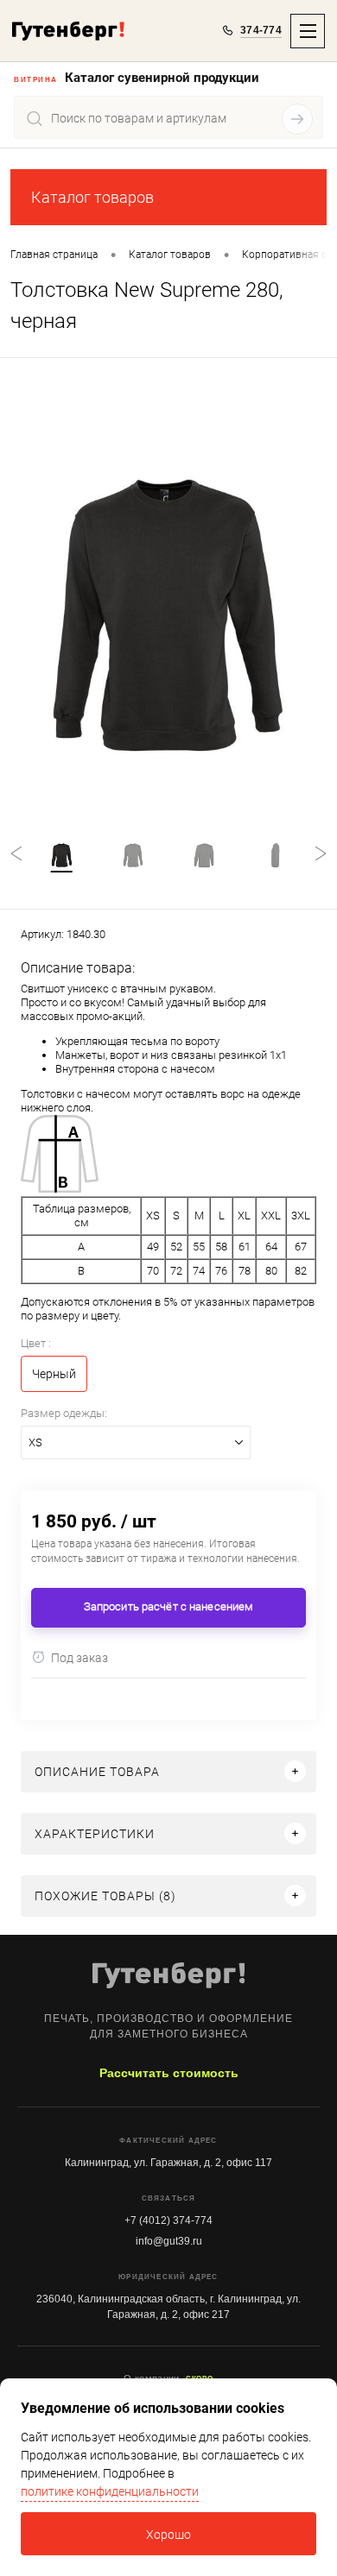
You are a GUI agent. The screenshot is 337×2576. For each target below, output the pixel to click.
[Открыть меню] (308, 31)
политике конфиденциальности (110, 2491)
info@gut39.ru (169, 2241)
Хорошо (168, 2535)
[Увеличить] (168, 615)
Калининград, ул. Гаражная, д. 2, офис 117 (168, 2163)
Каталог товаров (92, 197)
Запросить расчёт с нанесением (169, 1606)
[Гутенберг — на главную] (68, 31)
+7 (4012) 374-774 (168, 2220)
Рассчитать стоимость (169, 2073)
